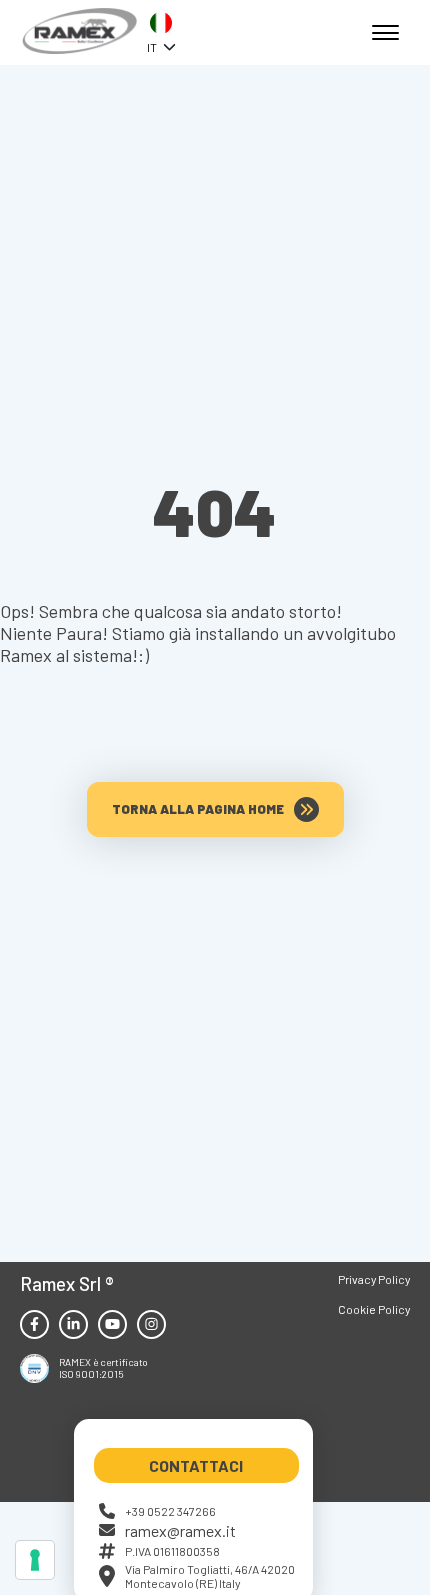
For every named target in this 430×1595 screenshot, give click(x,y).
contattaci (196, 1465)
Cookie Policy (374, 1309)
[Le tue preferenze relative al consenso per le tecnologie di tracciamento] (35, 1560)
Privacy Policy (374, 1279)
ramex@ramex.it (180, 1530)
